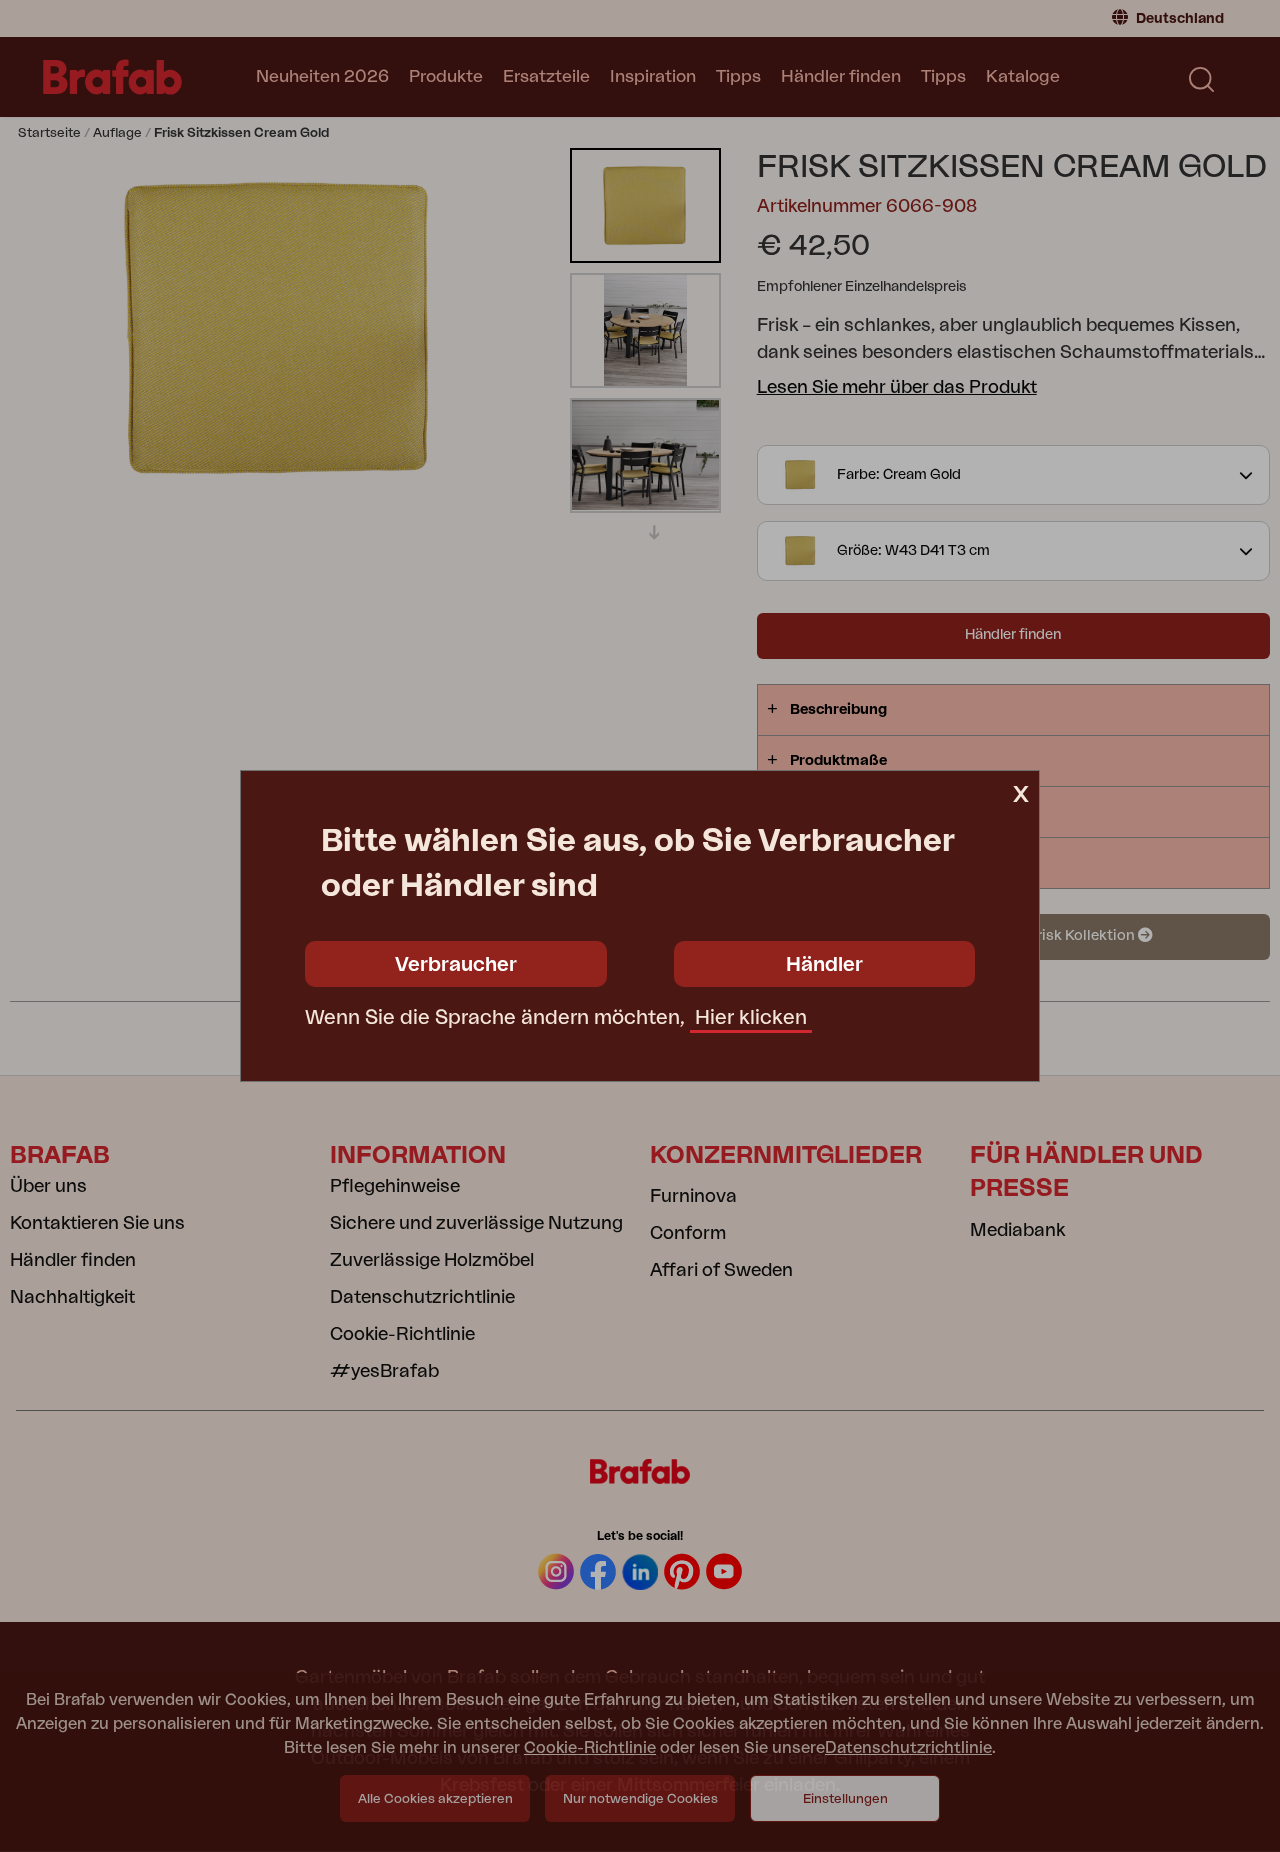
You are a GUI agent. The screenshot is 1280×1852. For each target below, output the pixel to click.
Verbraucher (456, 965)
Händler (824, 965)
